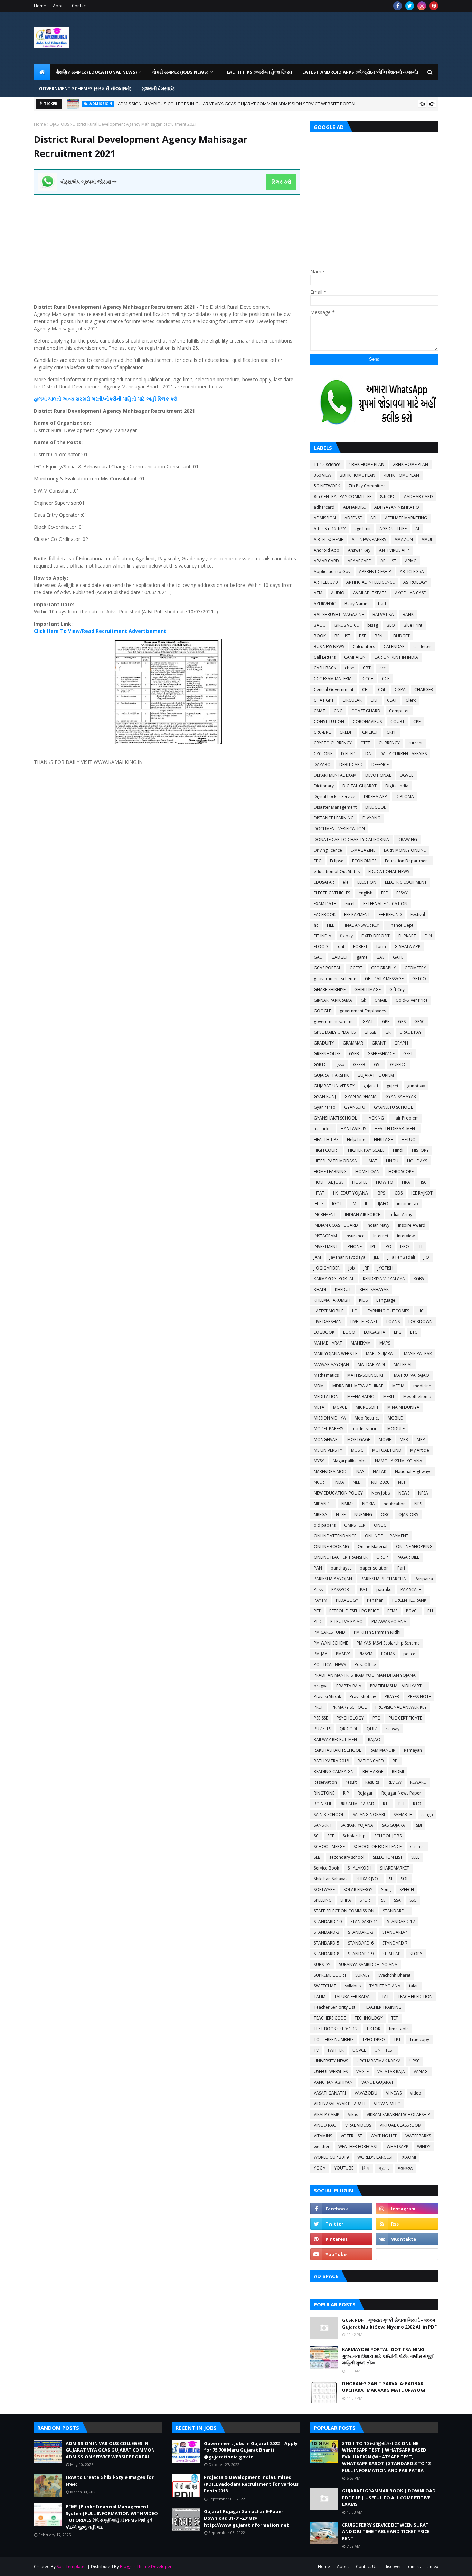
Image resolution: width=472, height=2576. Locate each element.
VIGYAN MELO (387, 2104)
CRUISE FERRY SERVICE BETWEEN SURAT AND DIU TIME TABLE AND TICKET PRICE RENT (386, 2532)
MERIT (389, 1397)
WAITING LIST (384, 2136)
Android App (327, 550)
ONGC (380, 1525)
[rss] (407, 2224)
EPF (384, 893)
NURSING (363, 1514)
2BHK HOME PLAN (410, 464)
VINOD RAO (325, 2125)
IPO (388, 1247)
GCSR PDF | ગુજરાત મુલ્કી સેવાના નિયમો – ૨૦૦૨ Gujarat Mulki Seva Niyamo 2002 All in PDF (389, 2323)
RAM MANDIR (383, 1750)
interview (406, 1236)
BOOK (320, 636)
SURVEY (362, 1975)
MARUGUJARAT (381, 1354)
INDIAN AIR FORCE (362, 1214)
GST (378, 1064)
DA (368, 754)
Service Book (326, 1868)
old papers (325, 1525)
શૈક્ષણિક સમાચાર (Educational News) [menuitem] (96, 72)
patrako (384, 1589)
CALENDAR (394, 647)
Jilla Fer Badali (401, 1257)
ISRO (405, 1247)
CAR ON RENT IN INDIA (396, 657)
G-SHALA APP (408, 947)
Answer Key (359, 550)
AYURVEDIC (325, 604)
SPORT (366, 1900)
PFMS (392, 1611)
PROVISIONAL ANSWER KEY (401, 1707)
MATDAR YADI (371, 1364)
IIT (367, 1204)
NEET (358, 1482)
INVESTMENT (326, 1247)
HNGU (392, 1161)
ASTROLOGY (415, 582)
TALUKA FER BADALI (353, 1997)
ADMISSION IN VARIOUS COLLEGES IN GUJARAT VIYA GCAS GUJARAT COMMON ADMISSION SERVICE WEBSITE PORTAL (110, 2450)
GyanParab (325, 1107)
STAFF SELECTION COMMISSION (344, 1911)
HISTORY (420, 1150)
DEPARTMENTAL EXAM (335, 775)
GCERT (356, 968)
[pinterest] (434, 6)
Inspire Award (412, 1225)
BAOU (320, 625)
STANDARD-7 (395, 1943)
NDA (340, 1482)
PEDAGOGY (347, 1600)
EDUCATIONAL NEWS (389, 872)
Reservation (325, 1782)
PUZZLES (322, 1729)
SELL (415, 1857)
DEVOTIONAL (378, 775)
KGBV (419, 1279)
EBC (318, 861)
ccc (383, 668)
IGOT (337, 1204)
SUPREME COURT (330, 1975)
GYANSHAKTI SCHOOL (335, 1118)
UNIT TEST (384, 2050)
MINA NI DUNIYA (403, 1407)
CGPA (400, 689)
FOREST (360, 947)
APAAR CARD (326, 561)
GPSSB (370, 1032)
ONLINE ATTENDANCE (335, 1536)
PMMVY (343, 1654)
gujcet (393, 1086)
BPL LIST (342, 636)
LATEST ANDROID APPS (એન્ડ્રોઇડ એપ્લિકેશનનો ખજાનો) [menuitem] (360, 72)
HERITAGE (383, 1139)
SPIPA (346, 1900)
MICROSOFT (367, 1407)
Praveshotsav (363, 1697)
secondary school (347, 1857)
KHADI (320, 1289)
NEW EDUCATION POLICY (338, 1493)
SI (391, 1879)
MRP (421, 1439)
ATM (318, 593)
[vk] (407, 2239)
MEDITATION (326, 1397)
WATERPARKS (418, 2136)
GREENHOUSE (327, 1054)
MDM (319, 1386)
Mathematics (326, 1375)
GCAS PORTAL (327, 968)
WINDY (424, 2147)
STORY (416, 1954)
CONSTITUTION (329, 722)
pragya (321, 1686)
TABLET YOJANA (385, 1986)
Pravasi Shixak (327, 1697)
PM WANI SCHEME (331, 1643)
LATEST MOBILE (329, 1311)
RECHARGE (373, 1772)
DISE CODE (376, 807)
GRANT (379, 1043)
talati (414, 1986)
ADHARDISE (354, 507)
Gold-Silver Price (412, 1000)
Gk (363, 1000)
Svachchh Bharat (394, 1975)
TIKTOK (373, 2029)
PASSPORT (341, 1589)
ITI (420, 1247)
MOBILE (395, 1418)
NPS (418, 1504)
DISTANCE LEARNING (334, 818)
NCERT (320, 1482)
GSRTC (320, 1064)
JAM (317, 1257)
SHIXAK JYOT (368, 1879)
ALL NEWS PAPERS (369, 539)
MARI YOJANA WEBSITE (336, 1354)
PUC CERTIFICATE (405, 1718)
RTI (401, 1804)
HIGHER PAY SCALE (366, 1150)
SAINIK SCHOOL (329, 1814)
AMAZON (404, 539)
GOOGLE (322, 1011)
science (417, 1847)
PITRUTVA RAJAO (347, 1622)
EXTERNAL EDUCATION (385, 904)
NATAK (380, 1472)
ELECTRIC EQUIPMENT (406, 882)
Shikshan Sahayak (331, 1879)
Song (386, 1889)
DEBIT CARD (351, 764)
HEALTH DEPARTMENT (396, 1129)
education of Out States (337, 872)
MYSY (319, 1461)
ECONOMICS (364, 861)
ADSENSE (353, 518)
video (416, 2093)
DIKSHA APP (375, 797)
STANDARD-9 (361, 1954)
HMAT (371, 1161)
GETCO (419, 979)
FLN (428, 936)
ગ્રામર (384, 2168)
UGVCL (359, 2050)
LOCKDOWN (421, 1322)
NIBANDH (323, 1504)
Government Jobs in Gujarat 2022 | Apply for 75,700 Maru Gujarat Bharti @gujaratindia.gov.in (251, 2450)
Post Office (365, 1664)
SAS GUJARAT (395, 1825)
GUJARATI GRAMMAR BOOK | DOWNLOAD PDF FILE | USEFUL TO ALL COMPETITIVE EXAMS (389, 2497)
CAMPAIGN (355, 657)
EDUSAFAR (324, 882)
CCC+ (368, 679)
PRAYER (392, 1697)
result (351, 1782)
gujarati (371, 1086)
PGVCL (412, 1611)
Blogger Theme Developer (146, 2566)
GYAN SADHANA (361, 1097)
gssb (340, 1064)
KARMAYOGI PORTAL (334, 1279)
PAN (318, 1568)
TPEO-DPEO (374, 2039)
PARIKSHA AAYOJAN (333, 1579)
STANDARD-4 (395, 1932)
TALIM (320, 1997)
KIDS (363, 1300)
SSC (413, 1900)
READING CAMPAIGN (334, 1772)
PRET (318, 1707)
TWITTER (336, 2050)
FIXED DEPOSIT (376, 936)
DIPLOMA (405, 797)
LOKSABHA (375, 1332)
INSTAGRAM (325, 1236)
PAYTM (320, 1600)
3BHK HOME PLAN (358, 475)
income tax (408, 1204)
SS (383, 1900)
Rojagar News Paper (401, 1793)
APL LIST (388, 561)
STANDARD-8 (327, 1954)
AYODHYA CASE (410, 593)
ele (346, 882)
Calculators (364, 647)
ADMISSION (325, 518)
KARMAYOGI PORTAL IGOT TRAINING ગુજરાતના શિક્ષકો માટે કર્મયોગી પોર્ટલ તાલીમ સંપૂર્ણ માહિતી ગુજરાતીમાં (388, 2356)
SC (316, 1836)
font (341, 947)
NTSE (341, 1514)
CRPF (391, 732)
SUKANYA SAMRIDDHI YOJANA (368, 1964)
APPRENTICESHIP (375, 572)
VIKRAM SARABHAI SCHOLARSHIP (398, 2114)
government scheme (334, 1022)
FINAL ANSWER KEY (361, 925)
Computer (399, 711)
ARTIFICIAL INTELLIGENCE (370, 582)
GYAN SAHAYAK (401, 1097)
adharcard (324, 507)
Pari (401, 1568)
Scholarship (354, 1836)
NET (402, 1482)
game (362, 957)
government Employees (363, 1011)
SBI (419, 1825)
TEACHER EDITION (415, 1997)
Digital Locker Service (334, 797)
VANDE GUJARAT (377, 2082)
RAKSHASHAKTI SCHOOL (337, 1750)
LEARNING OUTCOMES (387, 1311)
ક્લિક (163, 399)
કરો (173, 399)
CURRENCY (389, 743)
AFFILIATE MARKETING (406, 518)
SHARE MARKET (395, 1868)
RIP (346, 1793)
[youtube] (341, 2254)
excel (350, 904)
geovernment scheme (335, 979)
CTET (365, 743)
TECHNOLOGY (369, 2018)
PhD (318, 1622)
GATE (398, 957)
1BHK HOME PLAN (367, 464)
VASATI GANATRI (330, 2093)
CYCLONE (323, 754)
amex (433, 2566)
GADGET (340, 957)
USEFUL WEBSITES (331, 2072)
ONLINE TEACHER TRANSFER (341, 1557)
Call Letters (325, 657)
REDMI (398, 1772)
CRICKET (370, 732)
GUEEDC (398, 1064)
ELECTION (367, 882)
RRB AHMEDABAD (357, 1804)
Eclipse (337, 861)
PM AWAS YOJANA (389, 1622)
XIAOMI (409, 2157)
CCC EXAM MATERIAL (334, 679)
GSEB (354, 1054)
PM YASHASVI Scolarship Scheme (388, 1643)
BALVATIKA (383, 614)
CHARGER (424, 689)
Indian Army (400, 1214)
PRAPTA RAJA (349, 1686)
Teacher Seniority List (334, 2007)
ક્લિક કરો (281, 182)
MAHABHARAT (328, 1343)
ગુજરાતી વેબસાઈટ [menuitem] (158, 88)
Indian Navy (378, 1225)
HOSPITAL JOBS (329, 1182)
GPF (386, 1022)
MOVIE (385, 1439)
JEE (376, 1257)
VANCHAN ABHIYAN (333, 2082)
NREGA (320, 1514)
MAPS (385, 1343)
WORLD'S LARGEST (375, 2157)
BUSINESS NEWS (329, 647)
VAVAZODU (366, 2093)
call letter (422, 647)
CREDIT (347, 732)
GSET (408, 1054)
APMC (411, 561)
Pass (318, 1589)
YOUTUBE (344, 2168)
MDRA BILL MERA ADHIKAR (358, 1386)
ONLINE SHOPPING (414, 1547)
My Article (420, 1450)
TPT (397, 2039)
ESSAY (402, 893)
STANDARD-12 (401, 1922)
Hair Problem (406, 1118)
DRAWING (407, 839)
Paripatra (424, 1579)
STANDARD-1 (396, 1911)
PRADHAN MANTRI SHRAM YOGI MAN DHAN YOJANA (365, 1675)
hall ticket (323, 1129)
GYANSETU (355, 1107)
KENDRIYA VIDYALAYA (384, 1279)
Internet (381, 1236)
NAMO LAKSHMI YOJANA (399, 1461)
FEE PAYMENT (357, 914)
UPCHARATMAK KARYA (379, 2061)
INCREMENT (325, 1214)
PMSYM (366, 1654)
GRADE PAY (410, 1032)
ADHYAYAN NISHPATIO (397, 507)
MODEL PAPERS (328, 1429)
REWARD (418, 1782)
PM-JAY (320, 1654)
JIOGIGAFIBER (327, 1268)
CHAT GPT (324, 700)
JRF (366, 1268)
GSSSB (359, 1064)
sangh (427, 1814)
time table (399, 2029)
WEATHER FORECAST (358, 2147)
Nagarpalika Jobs (350, 1461)
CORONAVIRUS (367, 722)
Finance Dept (400, 925)
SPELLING (323, 1900)
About (59, 6)
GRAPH (401, 1043)
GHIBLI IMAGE (367, 989)
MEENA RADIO (361, 1397)
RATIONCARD (371, 1761)
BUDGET (402, 636)
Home (40, 6)
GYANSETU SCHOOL (393, 1107)
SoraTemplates (72, 2566)
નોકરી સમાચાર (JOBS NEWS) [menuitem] (180, 72)
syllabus (353, 1986)
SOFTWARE (324, 1889)
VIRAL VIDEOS (358, 2125)
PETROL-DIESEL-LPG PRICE (354, 1611)
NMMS (347, 1504)
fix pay (346, 936)
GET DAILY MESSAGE (384, 979)
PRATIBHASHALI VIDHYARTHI (398, 1686)
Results (372, 1782)
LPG (398, 1332)
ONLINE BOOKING (331, 1547)
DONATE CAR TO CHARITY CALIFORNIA (351, 839)
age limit (362, 529)
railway (393, 1729)
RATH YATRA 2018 (331, 1761)
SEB (317, 1857)
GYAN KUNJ (325, 1097)
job (352, 1268)
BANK (408, 614)
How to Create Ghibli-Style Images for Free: (144, 104)
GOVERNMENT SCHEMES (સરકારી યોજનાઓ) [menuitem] (85, 88)
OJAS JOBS (59, 124)
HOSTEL (360, 1182)
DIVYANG (371, 818)
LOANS (393, 1322)
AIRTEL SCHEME (328, 539)
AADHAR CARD (418, 497)
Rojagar (365, 1793)
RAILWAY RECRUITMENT (337, 1739)
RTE (386, 1804)
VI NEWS (394, 2093)
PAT (364, 1589)
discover (393, 2566)
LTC (414, 1332)
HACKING (375, 1118)
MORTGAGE (359, 1439)
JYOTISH (385, 1268)
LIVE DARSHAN (328, 1322)
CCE (386, 679)
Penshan (375, 1600)
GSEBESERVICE (381, 1054)
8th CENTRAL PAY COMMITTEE (343, 497)
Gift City (397, 989)
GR (388, 1032)
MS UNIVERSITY (328, 1450)
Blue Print (413, 625)
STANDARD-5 (327, 1943)
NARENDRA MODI (331, 1472)
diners (414, 2566)
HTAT (319, 1193)
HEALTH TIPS (326, 1139)
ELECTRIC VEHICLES (332, 893)
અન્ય (68, 399)
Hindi (398, 1150)
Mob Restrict (367, 1418)
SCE (331, 1836)
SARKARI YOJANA (357, 1825)
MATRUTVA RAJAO (412, 1375)
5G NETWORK (327, 486)
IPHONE (354, 1247)
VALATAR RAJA (391, 2072)
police (409, 1654)
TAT (385, 1997)
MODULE (396, 1429)
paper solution (374, 1568)
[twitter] (410, 6)
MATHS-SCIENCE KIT (366, 1375)
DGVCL (407, 775)
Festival (418, 914)
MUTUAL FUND (387, 1450)
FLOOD (321, 947)
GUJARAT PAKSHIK (331, 1075)
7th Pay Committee (367, 486)
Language (386, 1300)
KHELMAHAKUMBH (332, 1300)
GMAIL (381, 1000)
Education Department (407, 861)
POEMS (388, 1654)
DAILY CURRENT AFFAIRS (403, 754)
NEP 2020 (380, 1482)
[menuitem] (42, 72)
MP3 (404, 1439)
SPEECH (407, 1889)
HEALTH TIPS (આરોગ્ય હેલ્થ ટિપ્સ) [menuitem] (258, 72)
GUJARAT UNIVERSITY (334, 1086)
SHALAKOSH (360, 1868)
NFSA (423, 1493)
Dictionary (324, 786)
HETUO (409, 1139)
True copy (419, 2039)
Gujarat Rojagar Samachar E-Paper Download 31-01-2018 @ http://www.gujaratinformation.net (246, 2518)
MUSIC (357, 1450)
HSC (423, 1182)
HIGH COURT (327, 1150)
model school (365, 1429)
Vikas (353, 2114)
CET (366, 689)
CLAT (392, 700)
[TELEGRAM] (407, 2254)
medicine (422, 1386)
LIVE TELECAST (364, 1322)
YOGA (320, 2168)
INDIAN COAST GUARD (336, 1225)
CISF (374, 700)
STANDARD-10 (328, 1922)
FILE (331, 925)
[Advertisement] (167, 243)
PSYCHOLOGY (350, 1718)
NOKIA (369, 1504)
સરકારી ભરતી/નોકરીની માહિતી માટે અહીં (116, 399)
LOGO (349, 1332)
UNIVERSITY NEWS (331, 2061)
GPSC (419, 1022)
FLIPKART (407, 936)
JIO (426, 1257)
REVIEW (395, 1782)
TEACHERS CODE (330, 2018)
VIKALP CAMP (327, 2114)
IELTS (319, 1204)
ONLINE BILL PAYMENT (387, 1536)
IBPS (381, 1193)
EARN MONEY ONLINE (405, 850)
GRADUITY (324, 1043)
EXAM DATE (325, 904)
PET (317, 1611)
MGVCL (340, 1407)
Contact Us (367, 2566)
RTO (417, 1804)
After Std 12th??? (330, 529)
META (319, 1407)
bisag (373, 625)
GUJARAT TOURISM (376, 1075)
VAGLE (362, 2072)
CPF (417, 722)
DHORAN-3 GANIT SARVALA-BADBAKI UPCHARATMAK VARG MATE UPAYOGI (384, 2387)
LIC (421, 1311)
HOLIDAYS (417, 1161)
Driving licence (328, 850)
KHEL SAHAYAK (374, 1289)
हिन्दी (366, 2168)
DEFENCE (380, 764)
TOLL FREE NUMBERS (334, 2039)
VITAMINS (323, 2136)
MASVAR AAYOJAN (331, 1364)
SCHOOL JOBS (388, 1836)
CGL (382, 689)
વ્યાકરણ (405, 2168)
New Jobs (381, 1493)
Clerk (411, 700)
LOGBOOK (324, 1332)
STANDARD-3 (361, 1932)
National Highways (413, 1472)
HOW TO (385, 1182)
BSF (362, 636)
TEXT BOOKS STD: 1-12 (336, 2029)
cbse (350, 668)
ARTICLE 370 (326, 582)
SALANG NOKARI (369, 1814)
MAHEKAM (361, 1343)
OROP (382, 1557)
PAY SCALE (411, 1589)
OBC (385, 1514)
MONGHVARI (326, 1439)
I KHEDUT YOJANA (351, 1193)
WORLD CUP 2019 (331, 2157)
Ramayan (413, 1750)
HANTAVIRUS (353, 1129)
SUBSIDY (322, 1964)
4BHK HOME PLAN (402, 475)
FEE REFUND (390, 914)
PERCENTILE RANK (409, 1600)
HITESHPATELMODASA (335, 1161)
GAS (380, 957)
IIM (353, 1204)
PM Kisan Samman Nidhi (377, 1632)
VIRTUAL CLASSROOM (401, 2125)
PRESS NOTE (419, 1697)
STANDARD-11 (364, 1922)
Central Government (334, 689)
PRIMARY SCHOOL (349, 1707)
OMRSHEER (355, 1525)
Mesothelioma (417, 1397)
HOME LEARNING (330, 1172)
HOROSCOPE (401, 1172)
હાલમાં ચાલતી (48, 399)
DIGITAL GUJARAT (360, 786)
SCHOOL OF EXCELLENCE (377, 1847)
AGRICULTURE (393, 529)
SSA (397, 1900)
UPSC (415, 2061)
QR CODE (349, 1729)
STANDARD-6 (361, 1943)
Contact (79, 6)
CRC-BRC (322, 732)
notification (395, 1504)
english (366, 893)
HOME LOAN (367, 1172)
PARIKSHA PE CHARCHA (383, 1579)
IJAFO (383, 1204)
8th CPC (388, 497)
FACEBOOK (325, 914)
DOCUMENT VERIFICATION (339, 829)
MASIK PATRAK (418, 1354)
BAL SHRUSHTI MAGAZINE (339, 614)
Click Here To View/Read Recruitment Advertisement (100, 631)
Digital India (397, 786)
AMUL (427, 539)
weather (322, 2147)
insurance (355, 1236)
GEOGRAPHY (384, 968)
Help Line (356, 1139)
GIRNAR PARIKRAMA (333, 1000)
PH (430, 1611)
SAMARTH (403, 1814)
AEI (373, 518)
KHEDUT (343, 1289)
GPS (402, 1022)
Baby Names (357, 604)
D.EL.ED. (349, 754)
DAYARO (322, 764)
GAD (318, 957)
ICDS (398, 1193)
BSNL (380, 636)
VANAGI (421, 2072)
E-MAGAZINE (363, 850)
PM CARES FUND (329, 1632)
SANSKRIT (323, 1825)
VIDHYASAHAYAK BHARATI (339, 2104)
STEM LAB (391, 1954)
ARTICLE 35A (412, 572)
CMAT (319, 711)
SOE (405, 1879)
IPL (373, 1247)
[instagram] (422, 6)
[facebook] (398, 6)
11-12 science (327, 464)
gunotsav (416, 1086)
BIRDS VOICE (347, 625)
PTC (376, 1718)
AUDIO (338, 593)
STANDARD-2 (327, 1932)
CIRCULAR (352, 700)
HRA (406, 1182)
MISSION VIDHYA (330, 1418)
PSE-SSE (321, 1718)
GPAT (368, 1022)
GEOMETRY (415, 968)
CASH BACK (325, 668)
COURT (398, 722)
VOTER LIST (351, 2136)
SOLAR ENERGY (358, 1889)
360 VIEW (323, 475)
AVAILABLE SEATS (370, 593)
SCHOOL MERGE (329, 1847)
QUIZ (372, 1729)
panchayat (341, 1568)
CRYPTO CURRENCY (333, 743)
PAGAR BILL (408, 1557)
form (381, 947)
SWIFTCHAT (325, 1986)
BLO (391, 625)
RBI (396, 1761)
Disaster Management (335, 807)
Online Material (372, 1547)
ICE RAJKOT (422, 1193)
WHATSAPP (398, 2147)
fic (316, 925)
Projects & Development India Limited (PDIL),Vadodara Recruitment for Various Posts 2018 (251, 2484)
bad (382, 604)
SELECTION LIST (388, 1857)
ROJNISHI (322, 1804)
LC (355, 1311)
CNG (338, 711)
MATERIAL (403, 1364)
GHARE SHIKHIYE (330, 989)
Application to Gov (332, 572)
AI (417, 529)
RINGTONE (324, 1793)
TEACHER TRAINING (383, 2007)
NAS (360, 1472)
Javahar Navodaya (347, 1257)
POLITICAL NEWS (330, 1664)
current (416, 743)
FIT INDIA (323, 936)
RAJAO (374, 1739)
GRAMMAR (353, 1043)
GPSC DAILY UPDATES (335, 1032)
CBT (367, 668)
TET (395, 2018)
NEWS (404, 1493)
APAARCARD (360, 561)
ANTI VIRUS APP (394, 550)
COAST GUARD (366, 711)
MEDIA (398, 1386)
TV (316, 2050)
